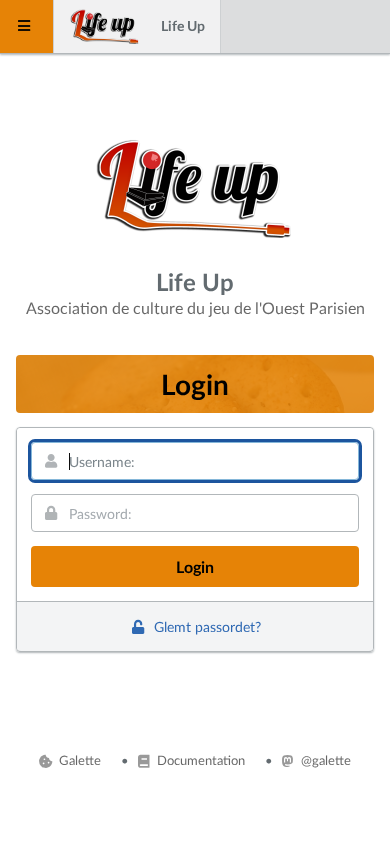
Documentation (199, 760)
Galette (78, 760)
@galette (324, 760)
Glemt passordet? (205, 626)
